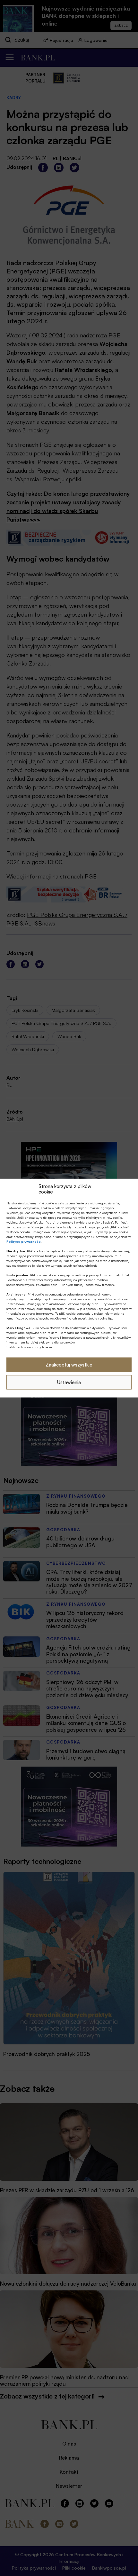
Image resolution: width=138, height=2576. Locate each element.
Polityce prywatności (24, 1241)
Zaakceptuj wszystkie (69, 1364)
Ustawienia (69, 1382)
